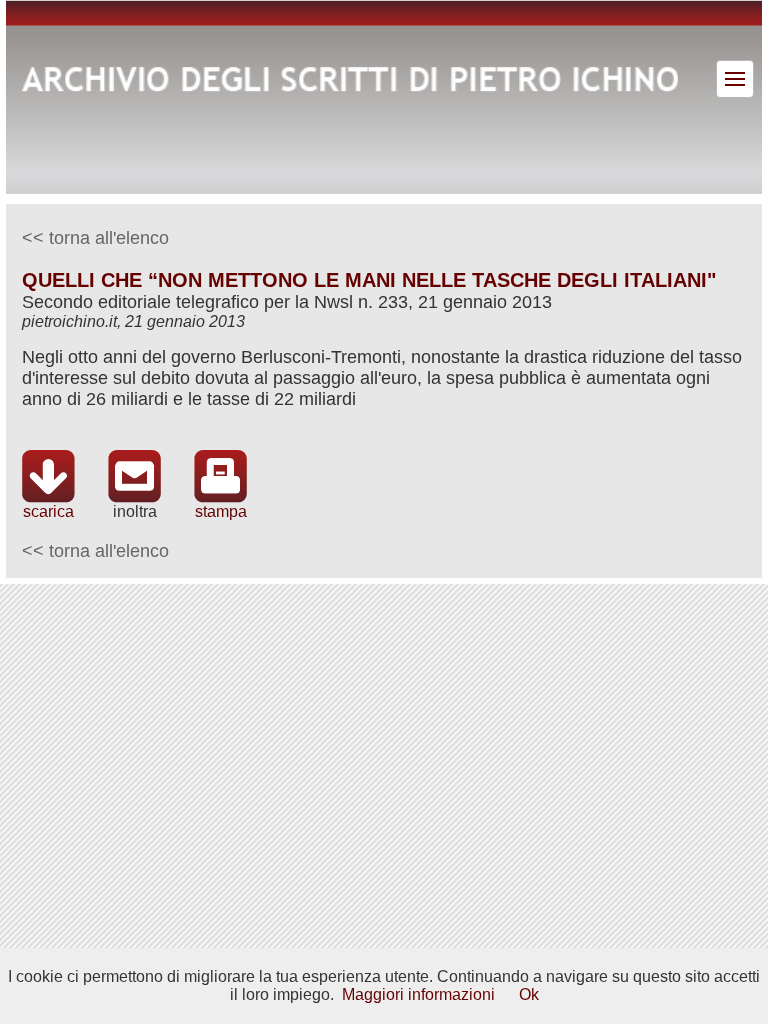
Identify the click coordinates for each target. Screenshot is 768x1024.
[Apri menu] (735, 79)
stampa (221, 511)
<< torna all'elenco (95, 238)
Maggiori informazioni (418, 994)
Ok (529, 994)
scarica (48, 511)
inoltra (135, 511)
